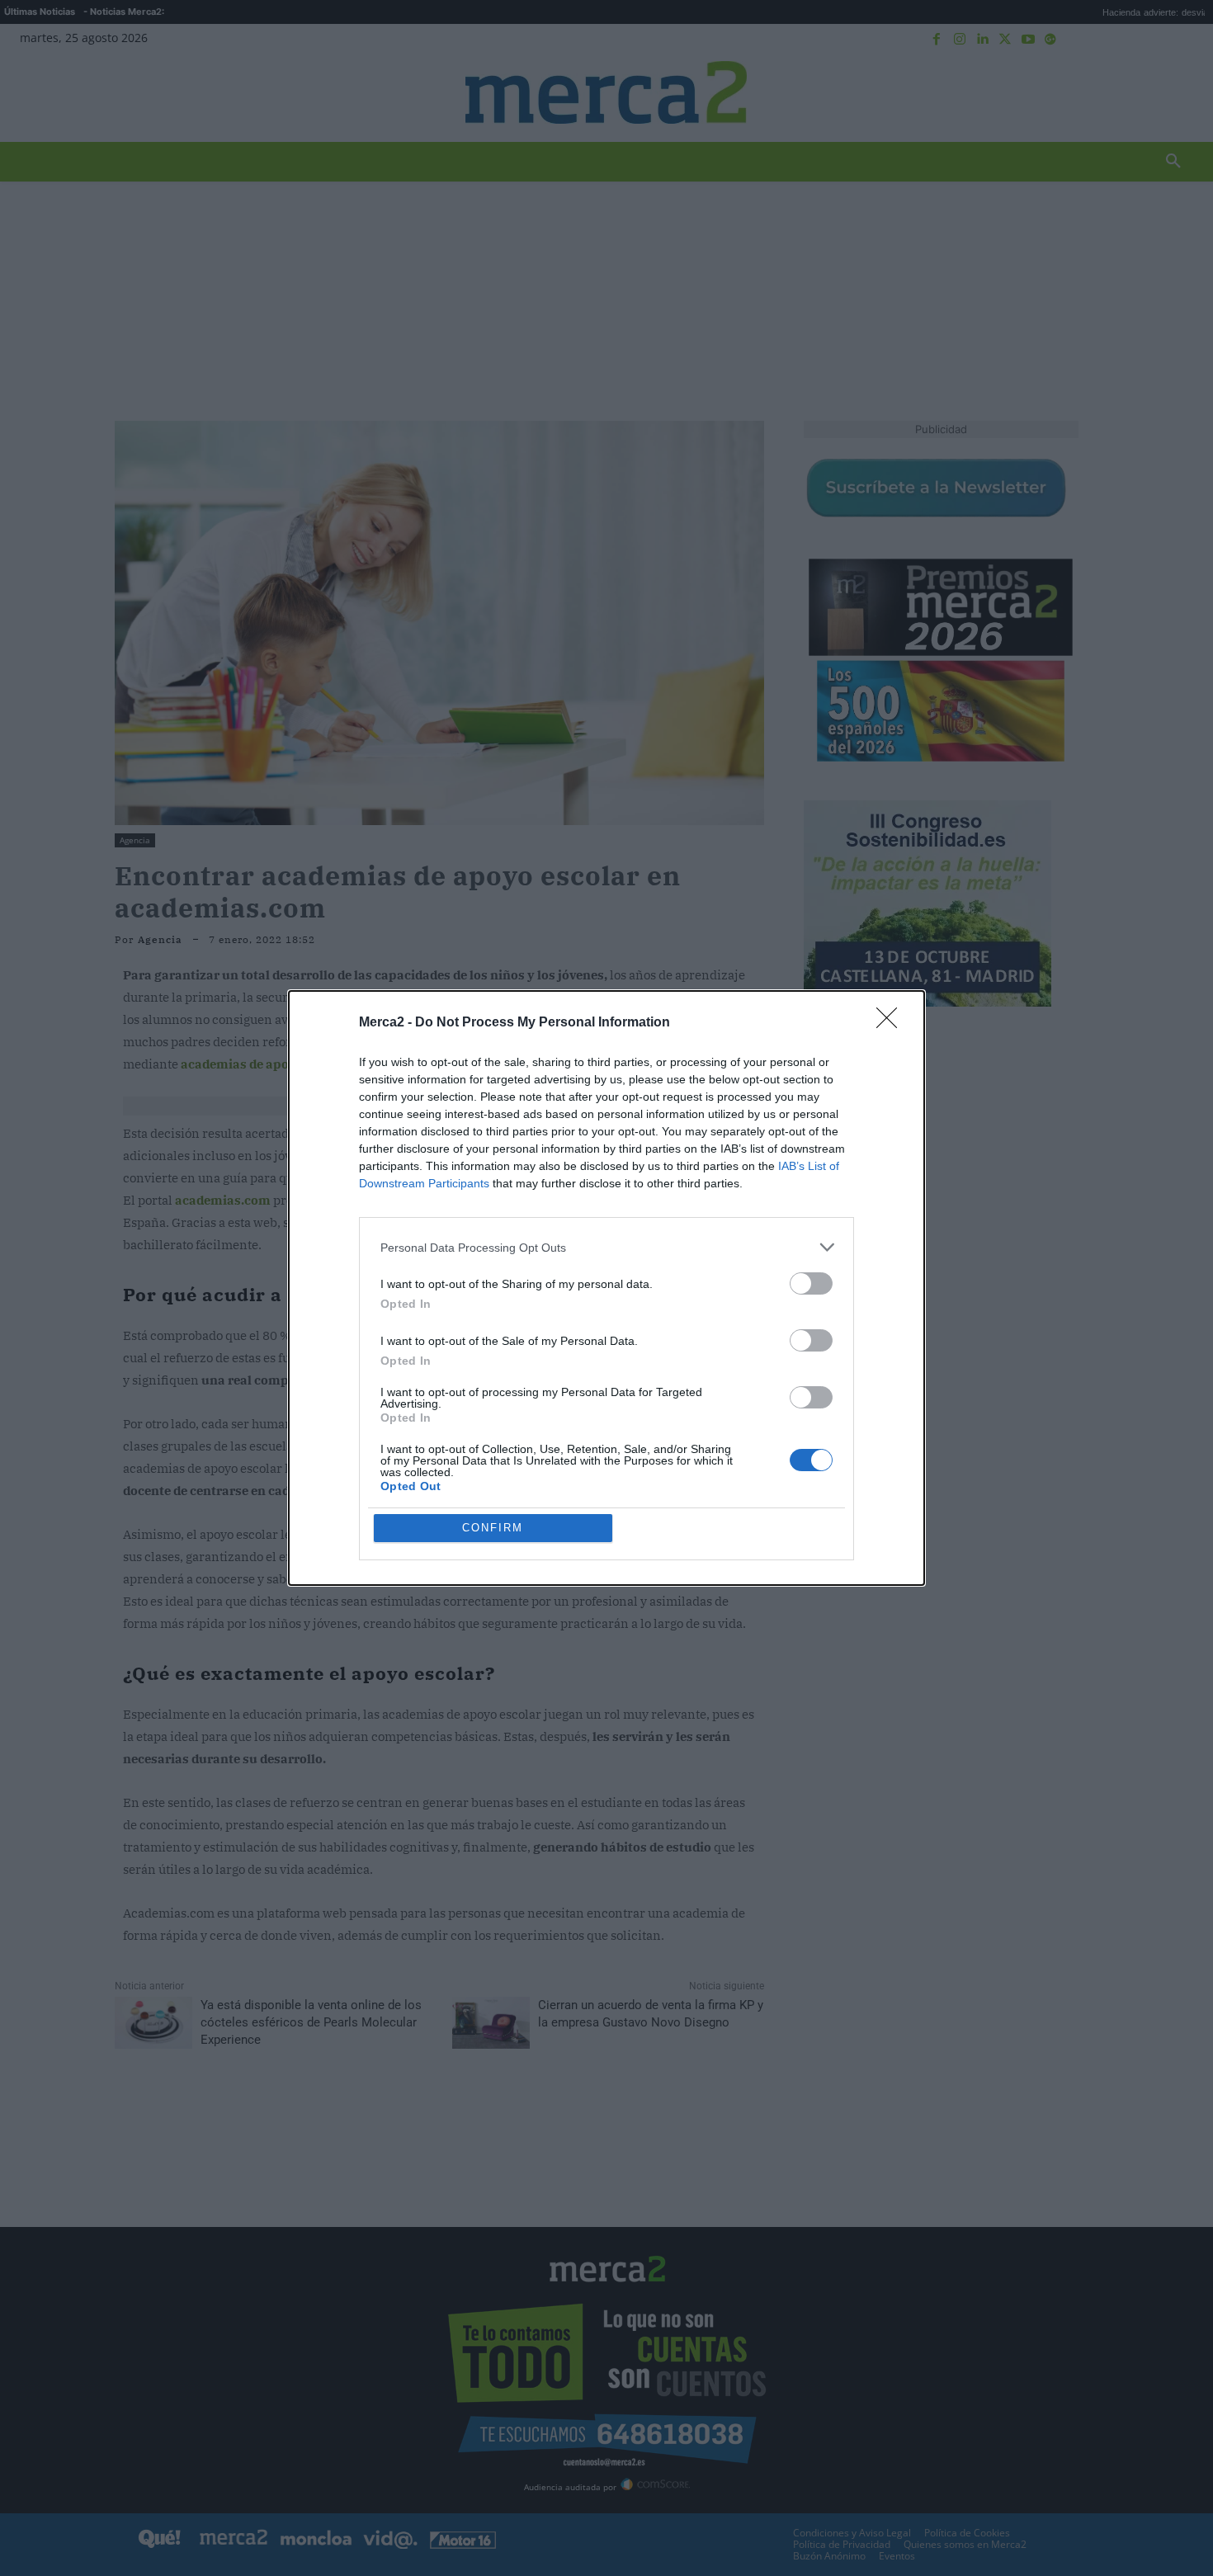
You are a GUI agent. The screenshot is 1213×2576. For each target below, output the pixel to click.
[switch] (811, 1283)
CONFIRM (493, 1528)
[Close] (892, 1023)
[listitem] (606, 1247)
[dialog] (606, 1288)
